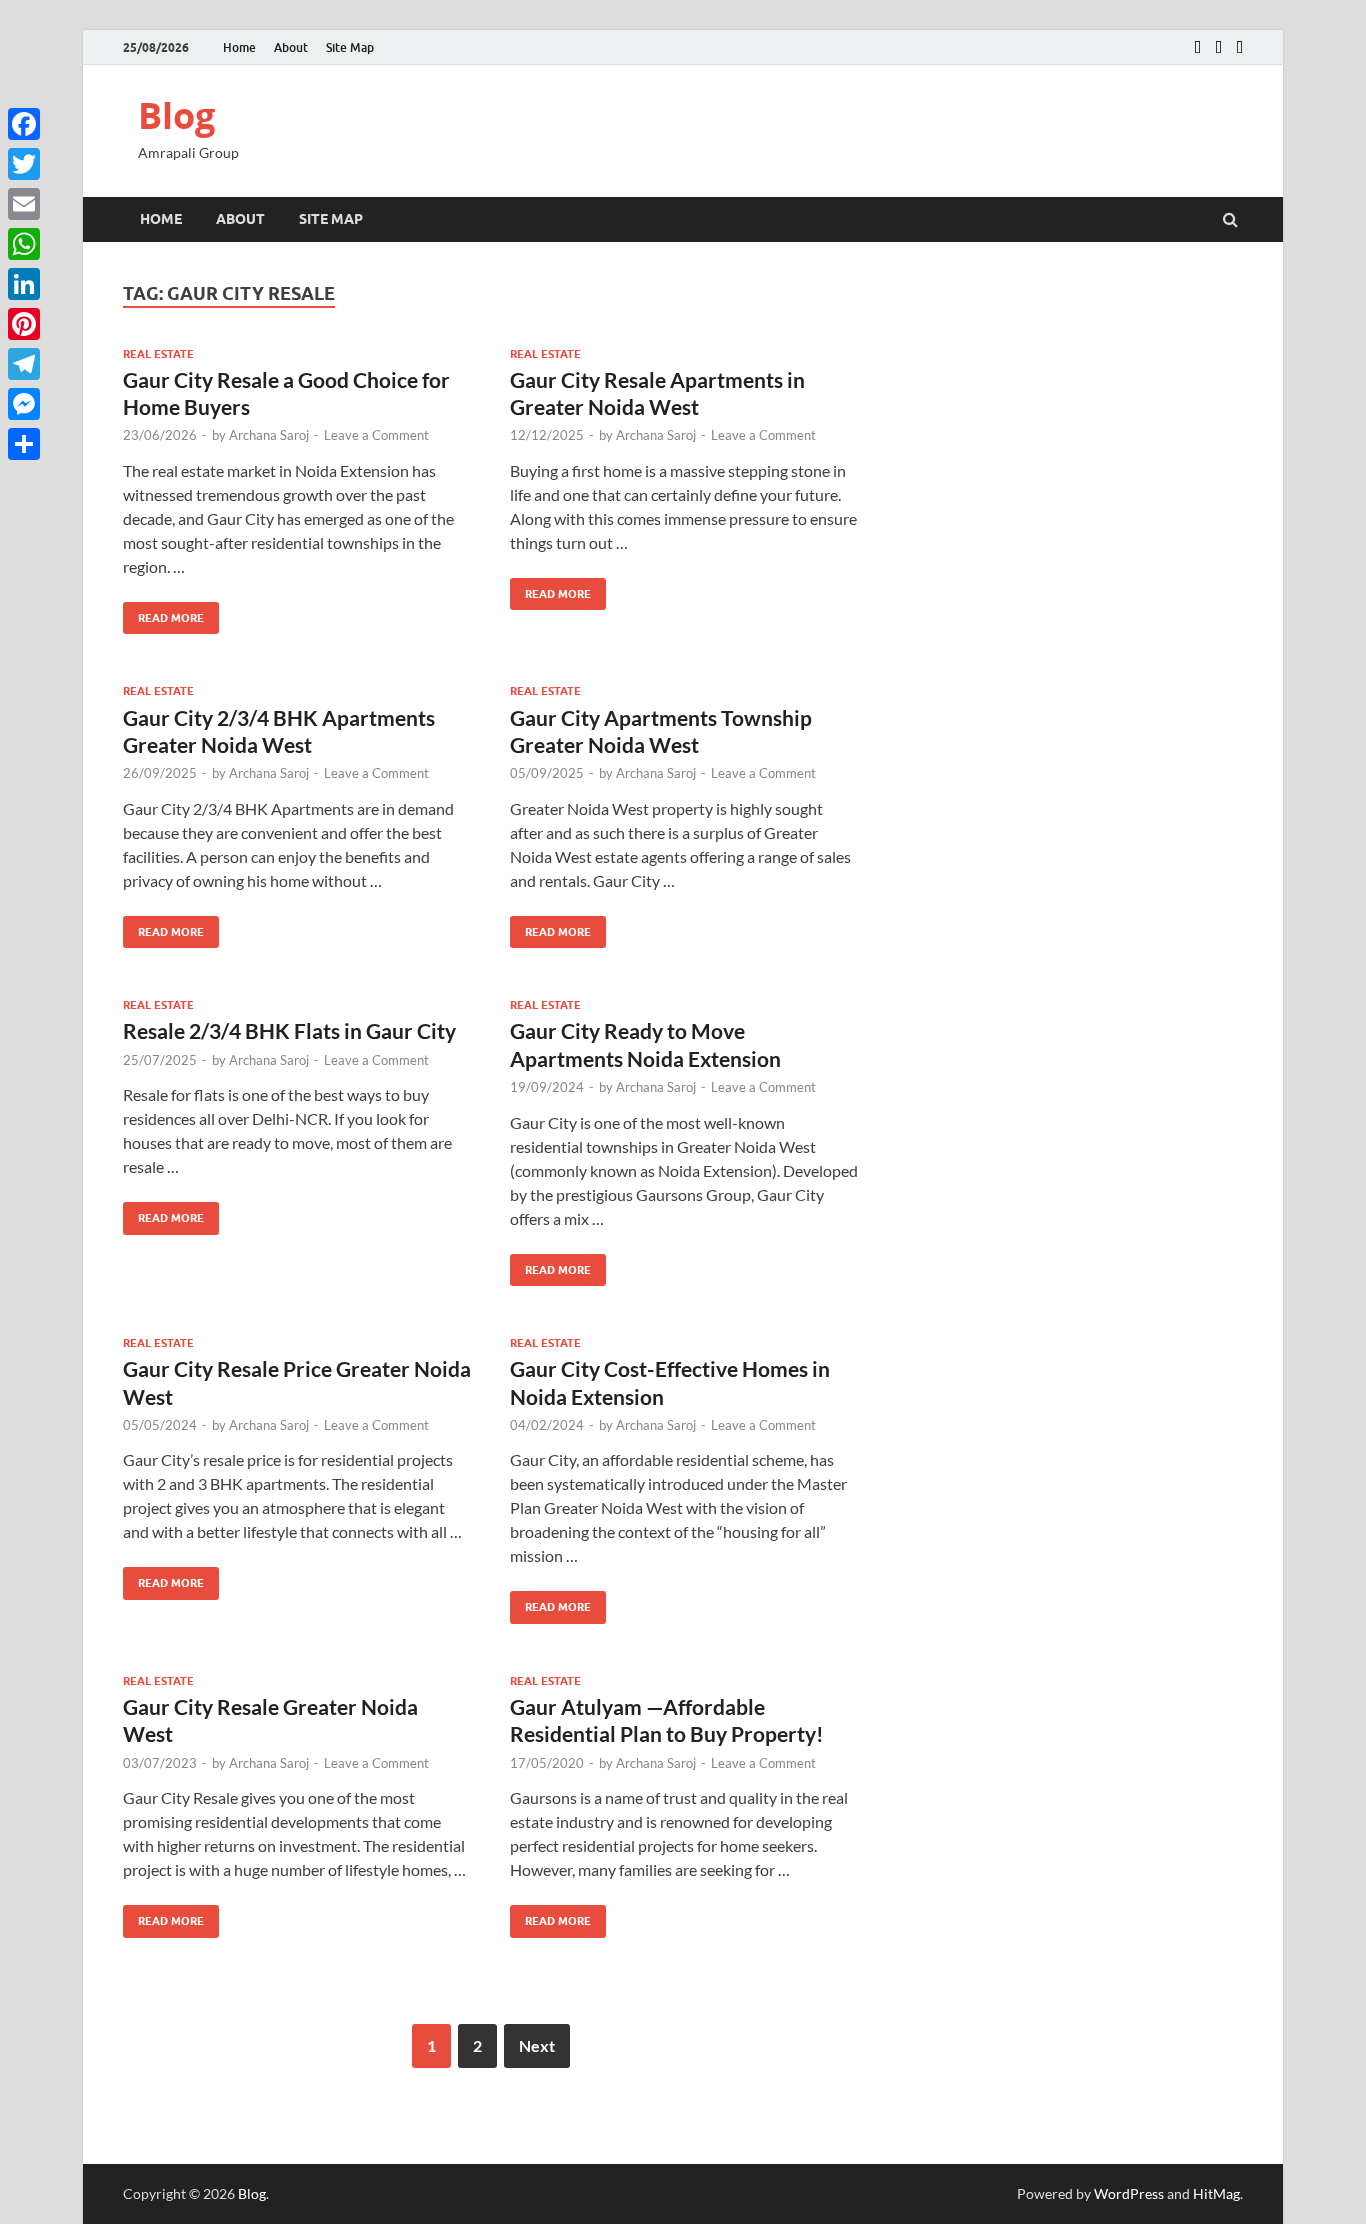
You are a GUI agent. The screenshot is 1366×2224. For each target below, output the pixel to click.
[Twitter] (24, 164)
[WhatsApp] (24, 244)
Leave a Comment (376, 435)
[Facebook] (24, 124)
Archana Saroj (269, 435)
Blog (176, 115)
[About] (1218, 48)
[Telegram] (24, 364)
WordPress (1129, 2193)
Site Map (350, 47)
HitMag (1216, 2193)
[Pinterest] (24, 324)
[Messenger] (24, 404)
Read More (163, 613)
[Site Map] (1239, 48)
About (291, 47)
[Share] (24, 444)
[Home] (1197, 48)
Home (239, 47)
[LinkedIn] (24, 284)
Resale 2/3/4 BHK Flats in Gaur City (289, 1030)
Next (537, 2045)
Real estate (158, 354)
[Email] (24, 204)
